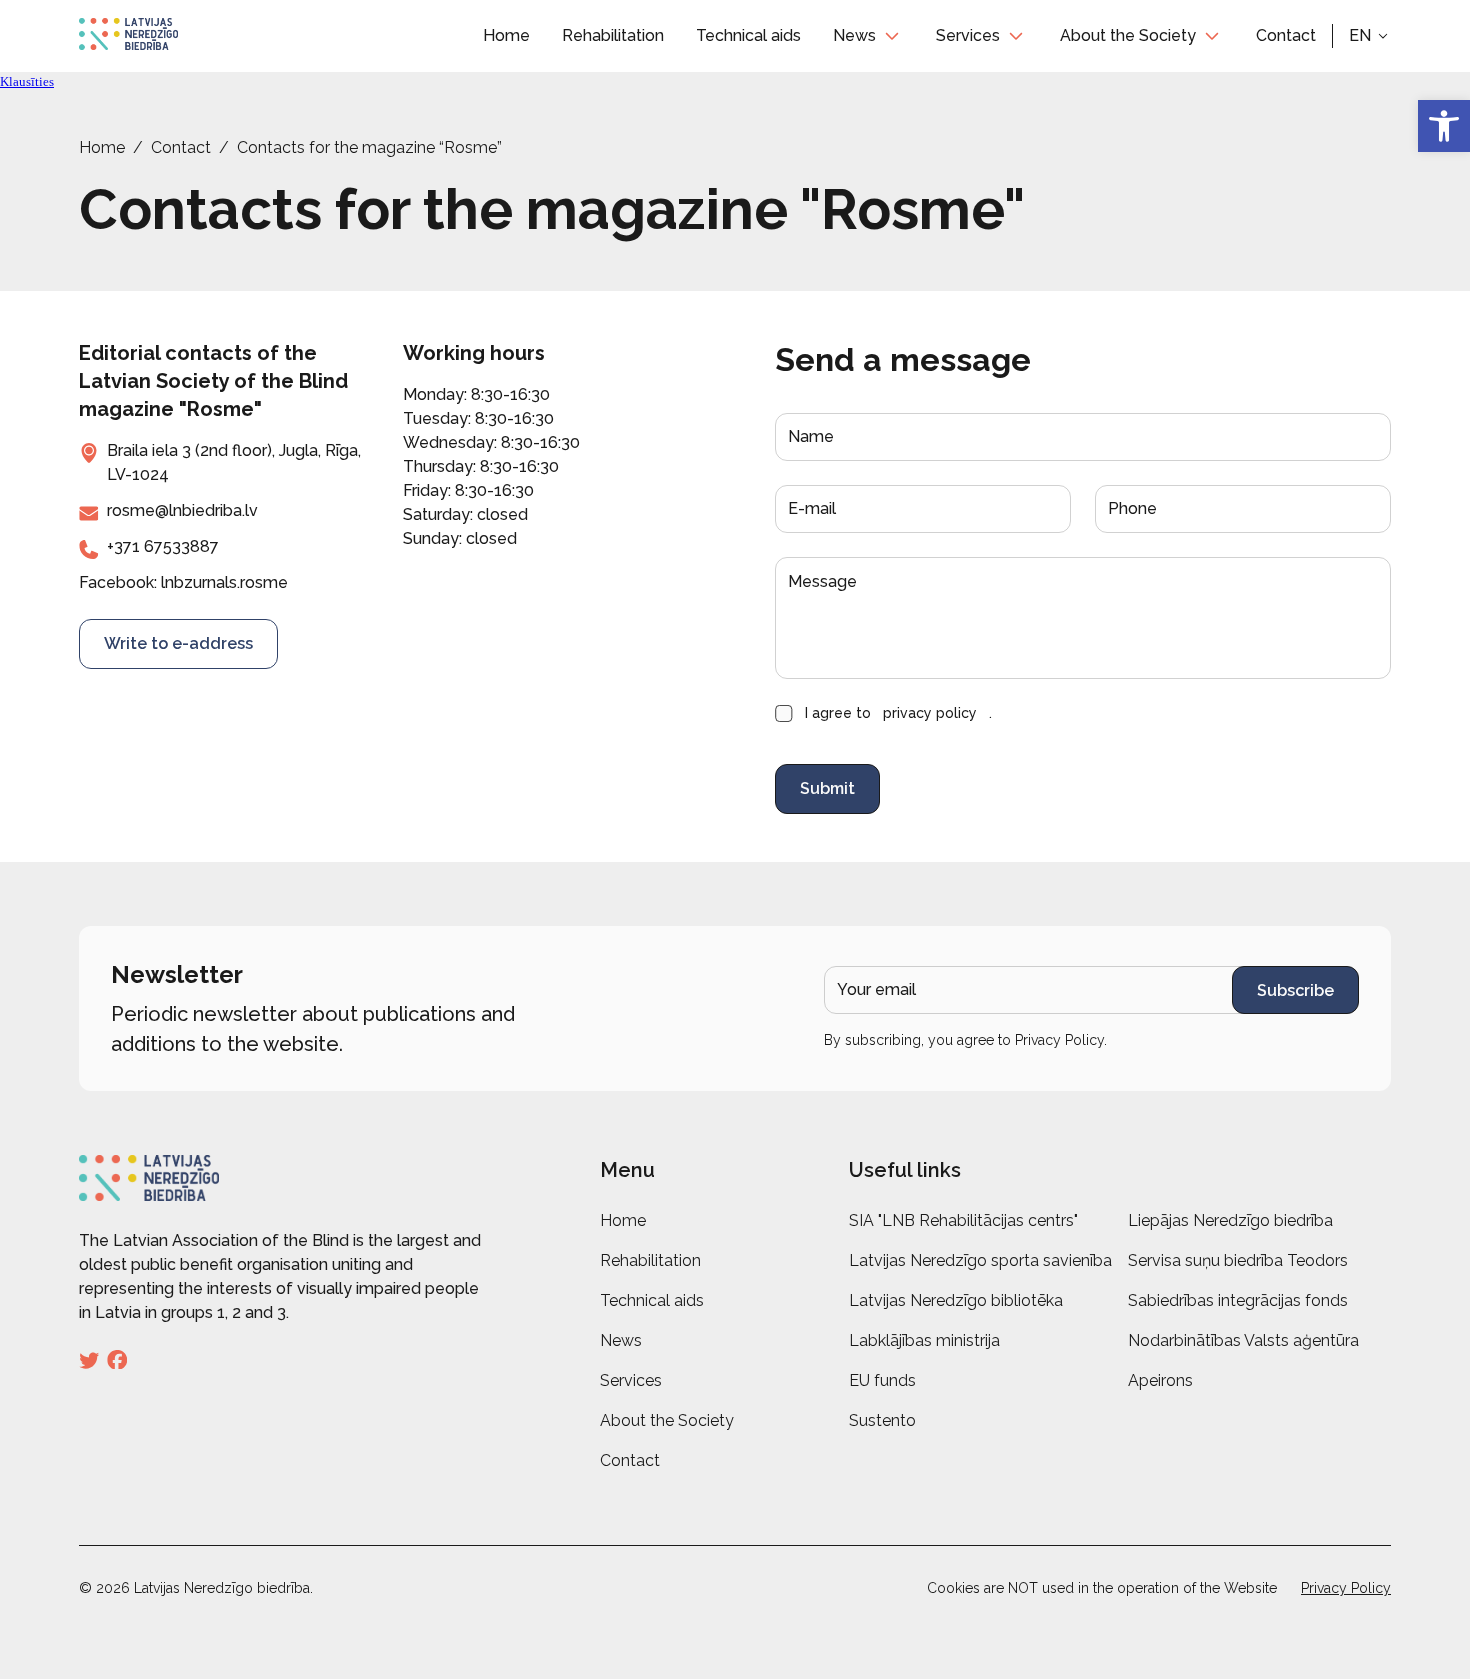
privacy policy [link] (930, 713)
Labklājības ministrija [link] (924, 1340)
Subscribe (1295, 990)
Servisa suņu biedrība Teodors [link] (1238, 1260)
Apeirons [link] (1160, 1380)
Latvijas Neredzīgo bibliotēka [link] (956, 1300)
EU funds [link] (882, 1380)
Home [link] (506, 35)
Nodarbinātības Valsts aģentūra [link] (1243, 1340)
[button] (1370, 36)
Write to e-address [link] (178, 643)
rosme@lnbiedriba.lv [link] (182, 510)
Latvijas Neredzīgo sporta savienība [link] (980, 1260)
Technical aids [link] (748, 35)
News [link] (854, 35)
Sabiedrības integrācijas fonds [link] (1238, 1300)
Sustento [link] (882, 1420)
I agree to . (898, 713)
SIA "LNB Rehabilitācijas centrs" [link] (963, 1220)
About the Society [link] (1128, 35)
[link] (1444, 126)
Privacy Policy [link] (1059, 1040)
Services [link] (968, 35)
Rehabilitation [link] (613, 35)
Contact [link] (1286, 35)
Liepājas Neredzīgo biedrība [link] (1230, 1220)
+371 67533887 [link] (163, 546)
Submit (827, 788)
